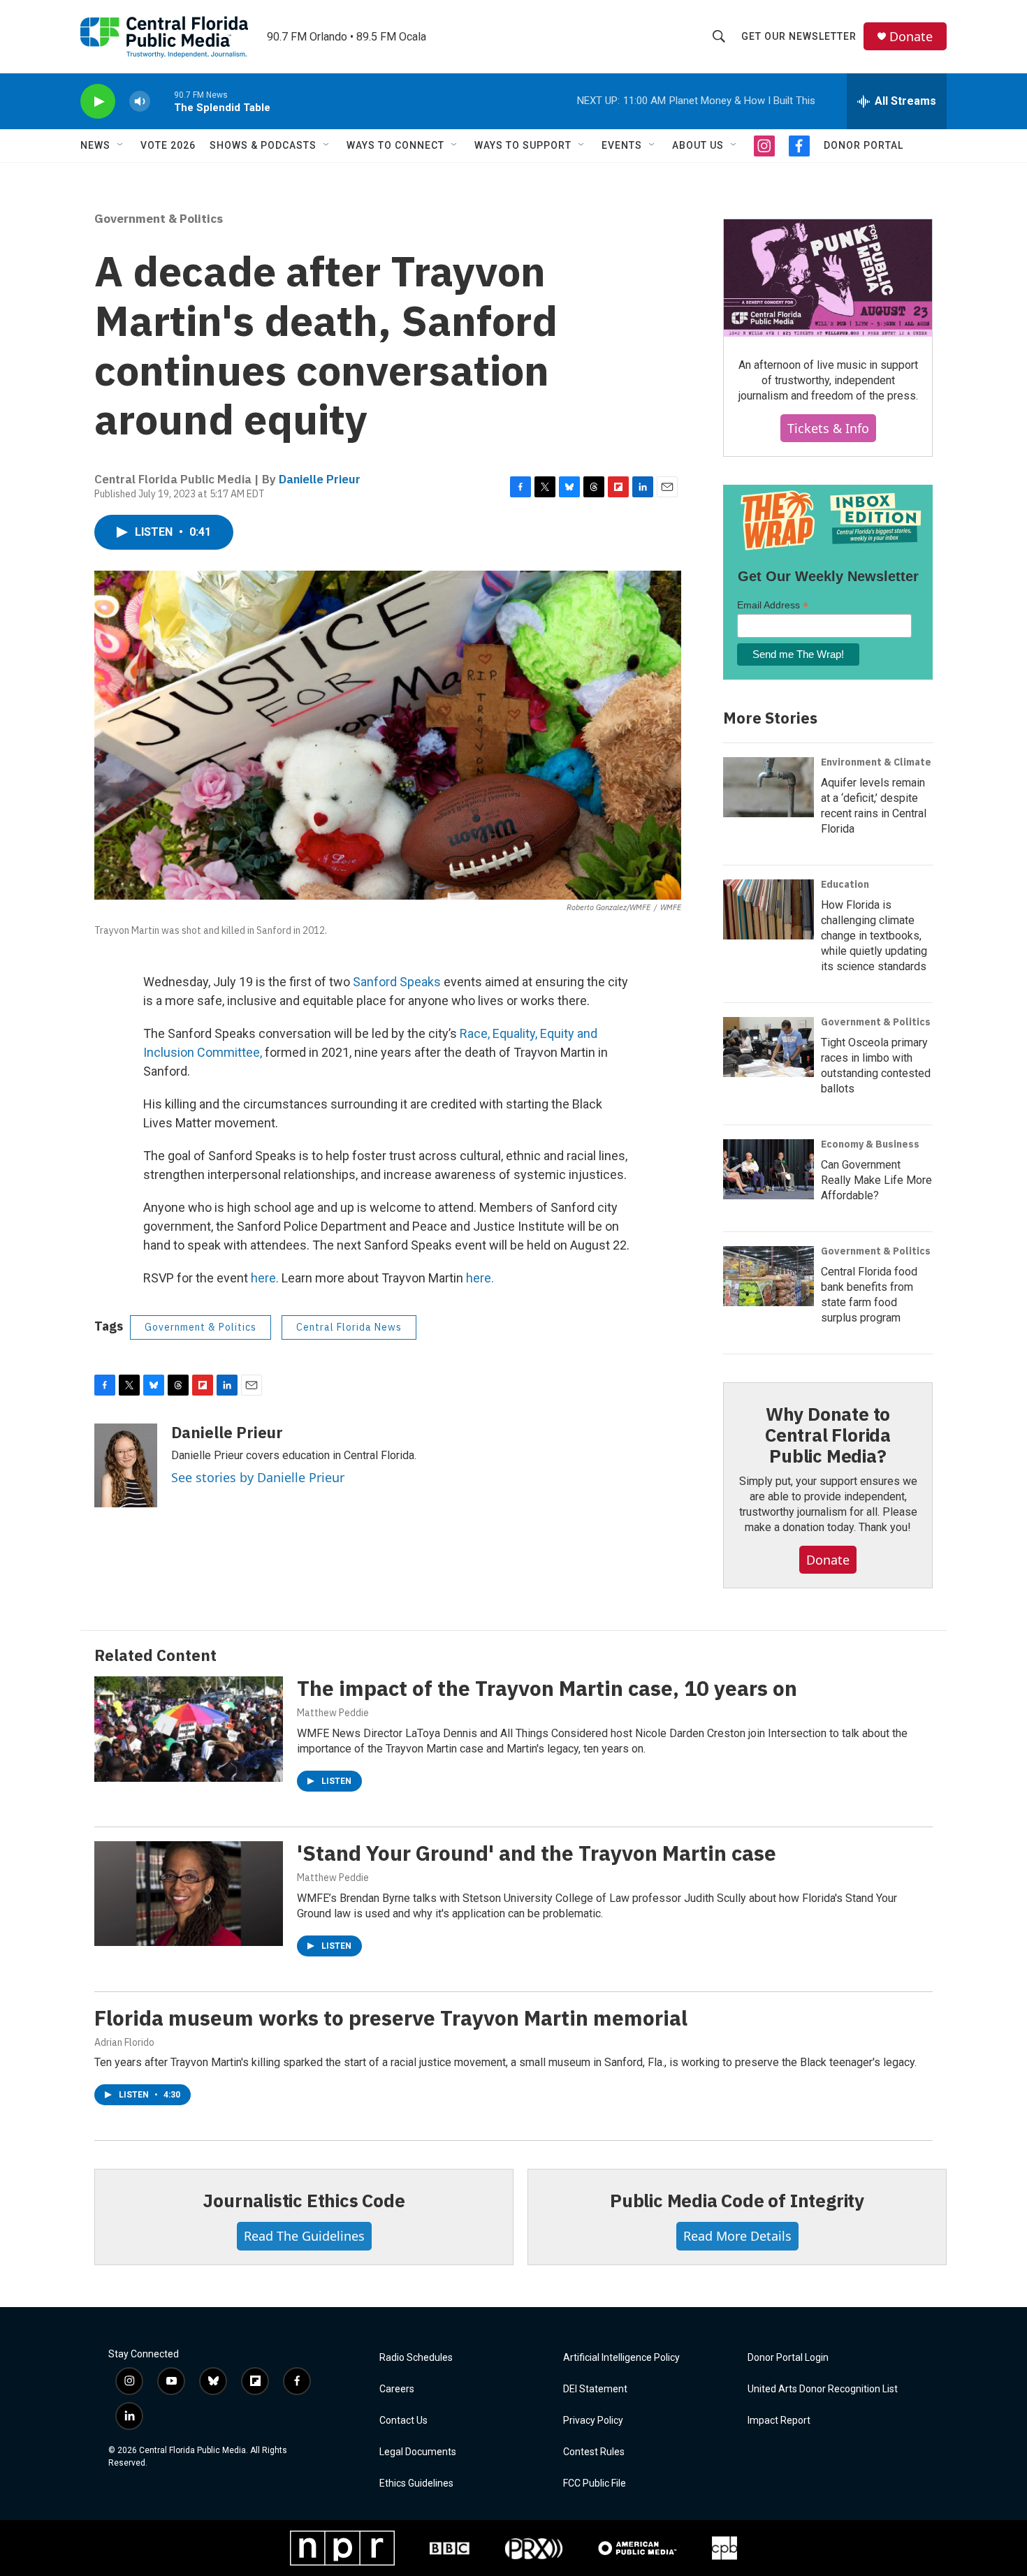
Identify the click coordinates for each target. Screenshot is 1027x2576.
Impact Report (779, 2421)
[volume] (140, 102)
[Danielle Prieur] (126, 1465)
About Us (698, 145)
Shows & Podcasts (263, 145)
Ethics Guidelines (416, 2483)
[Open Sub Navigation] (121, 145)
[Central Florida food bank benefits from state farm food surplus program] (769, 1276)
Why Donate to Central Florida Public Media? (828, 1435)
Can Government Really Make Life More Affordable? (876, 1180)
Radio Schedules (416, 2358)
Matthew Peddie (333, 1713)
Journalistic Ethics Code (304, 2200)
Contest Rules (594, 2452)
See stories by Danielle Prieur (258, 1477)
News (95, 145)
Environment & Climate (876, 762)
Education (845, 884)
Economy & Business (870, 1144)
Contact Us (403, 2421)
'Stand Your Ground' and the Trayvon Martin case (537, 1853)
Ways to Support (523, 145)
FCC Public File (595, 2483)
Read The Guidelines (304, 2236)
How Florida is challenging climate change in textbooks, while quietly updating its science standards (874, 936)
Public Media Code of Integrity (737, 2200)
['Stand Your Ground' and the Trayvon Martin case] (189, 1894)
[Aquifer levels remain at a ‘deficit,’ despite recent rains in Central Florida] (769, 787)
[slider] (162, 101)
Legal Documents (418, 2452)
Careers (397, 2389)
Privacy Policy (593, 2421)
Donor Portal (864, 145)
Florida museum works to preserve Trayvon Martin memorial (391, 2018)
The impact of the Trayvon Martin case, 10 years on (547, 1688)
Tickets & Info (828, 428)
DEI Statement (595, 2389)
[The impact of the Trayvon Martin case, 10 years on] (189, 1729)
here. (265, 1278)
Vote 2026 (168, 145)
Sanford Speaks (397, 982)
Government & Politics (159, 219)
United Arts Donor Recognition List (823, 2389)
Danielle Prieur (320, 479)
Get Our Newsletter (799, 36)
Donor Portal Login (788, 2358)
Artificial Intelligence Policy (621, 2358)
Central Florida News (349, 1327)
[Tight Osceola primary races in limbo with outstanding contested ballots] (769, 1047)
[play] (98, 102)
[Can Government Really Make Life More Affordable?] (769, 1169)
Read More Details (737, 2236)
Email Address (773, 605)
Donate (911, 37)
